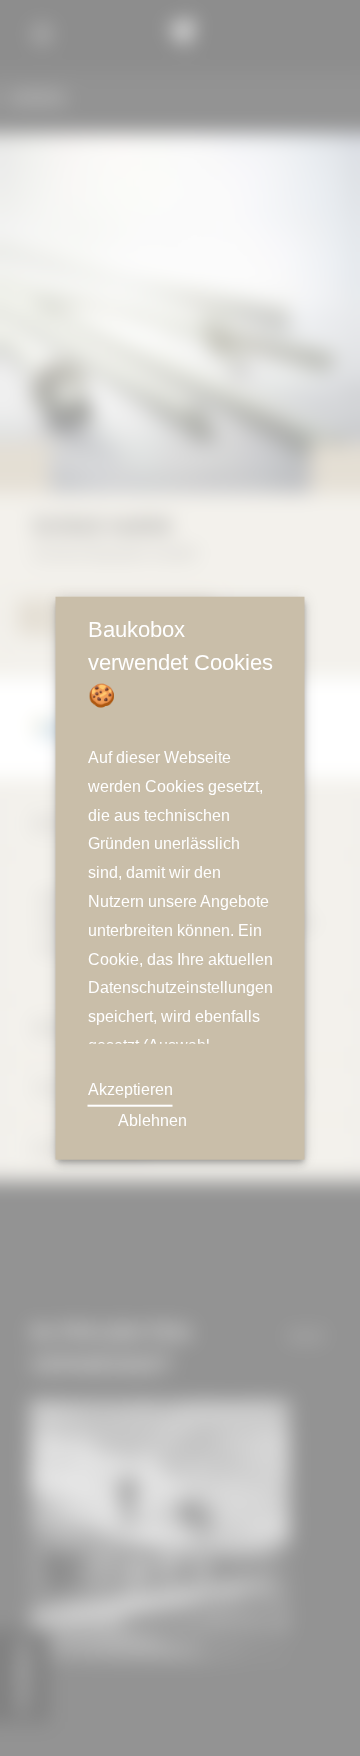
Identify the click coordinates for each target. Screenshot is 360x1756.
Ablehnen (152, 1121)
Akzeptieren (131, 1090)
